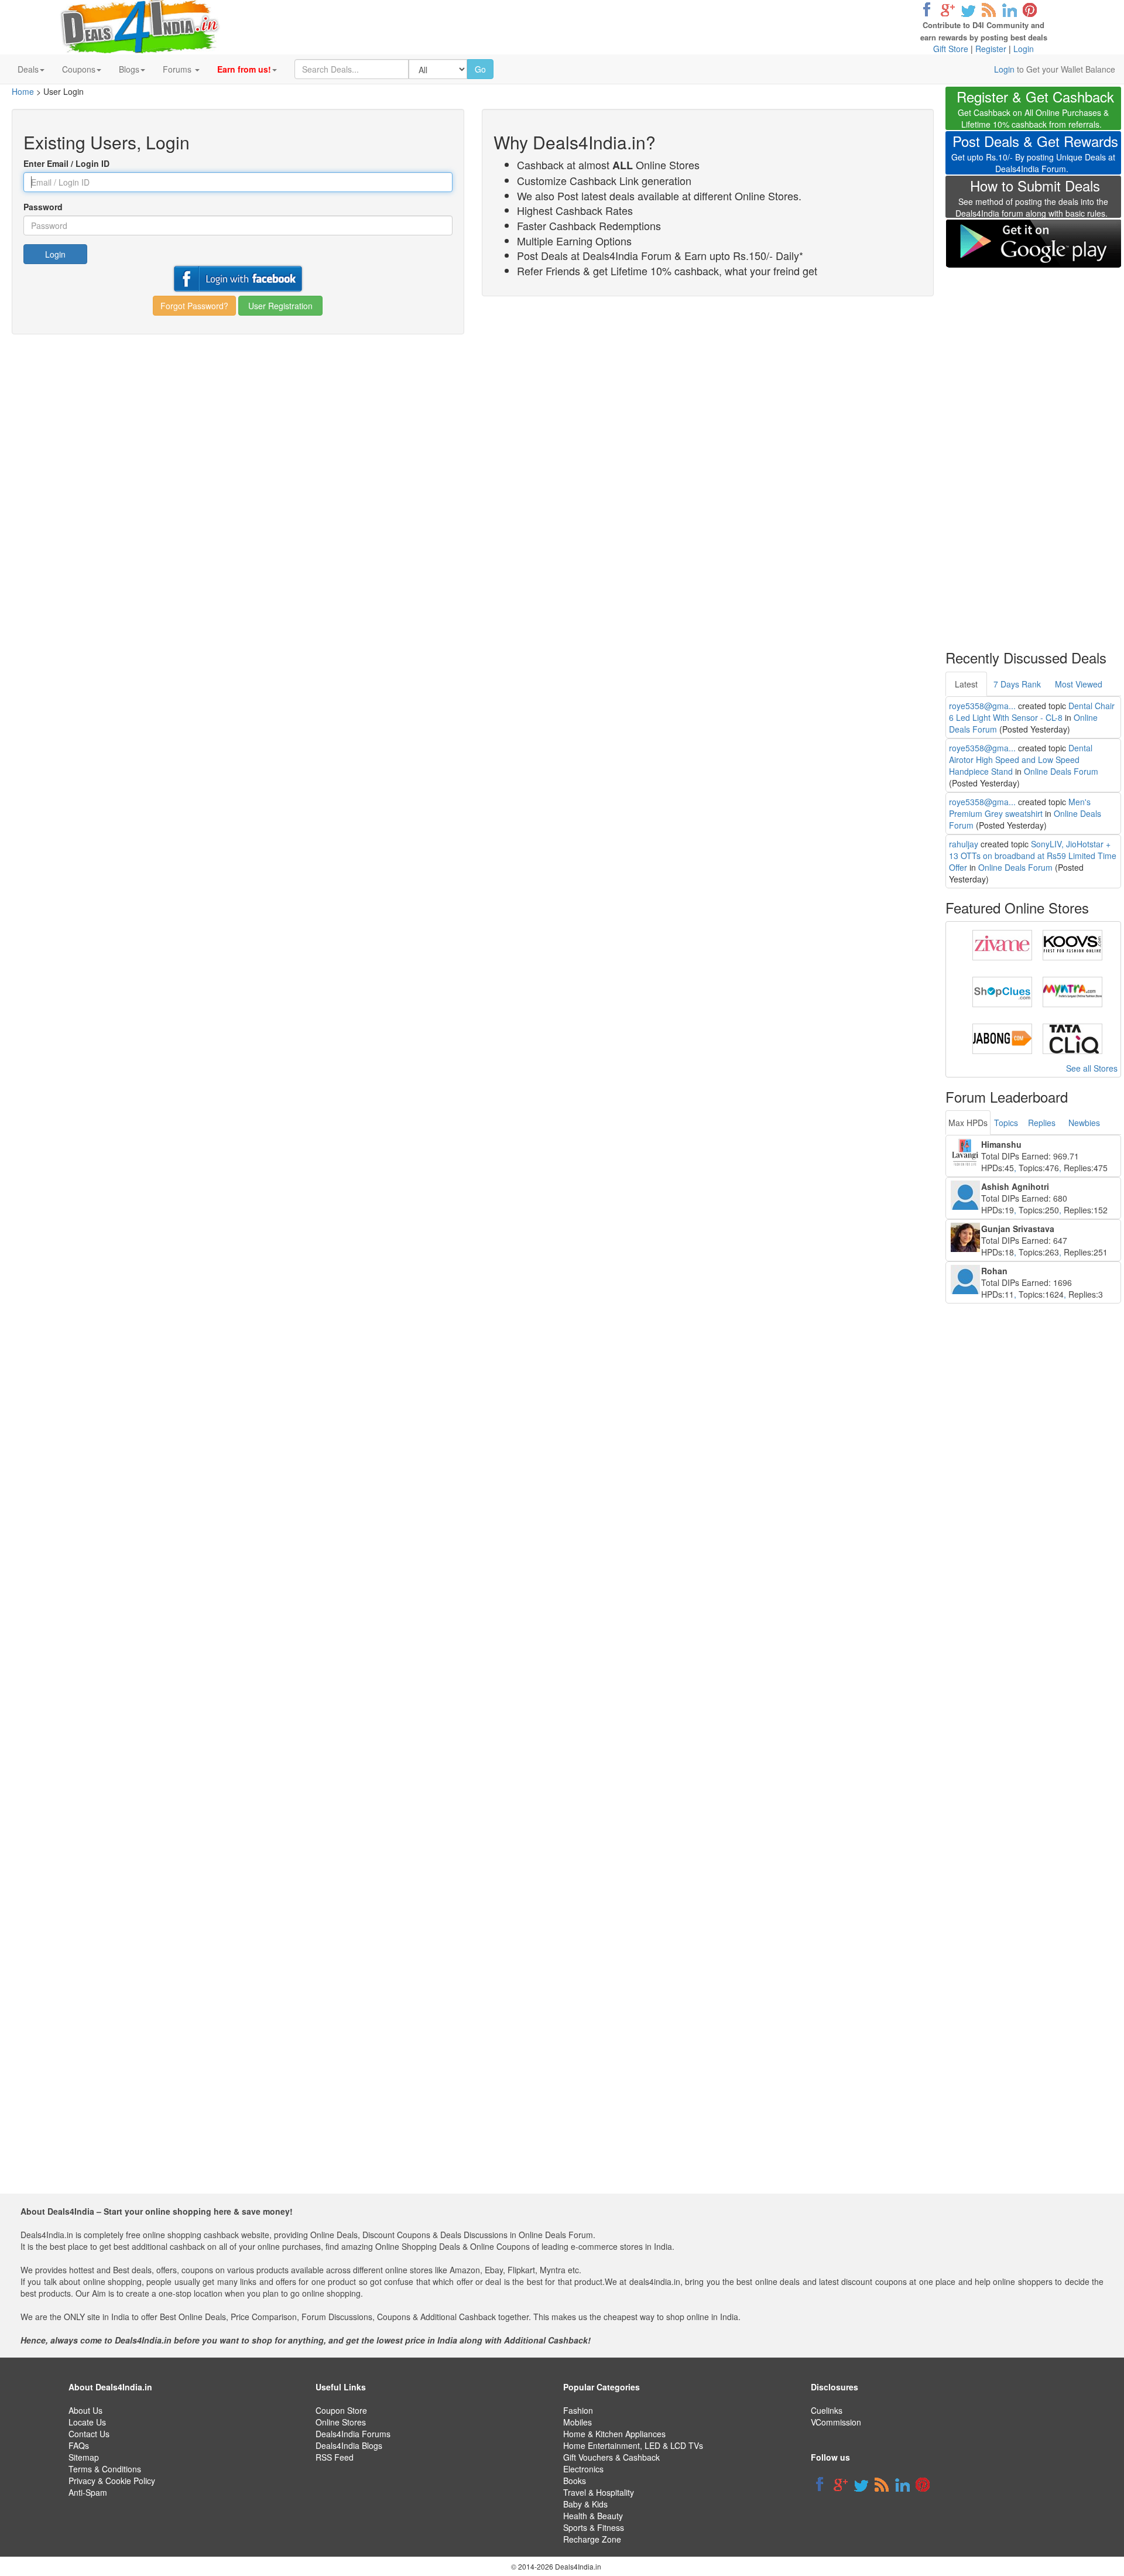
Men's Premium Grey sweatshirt (1020, 808)
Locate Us (87, 2422)
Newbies (1084, 1123)
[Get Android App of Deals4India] (1033, 243)
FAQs (79, 2445)
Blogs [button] (129, 69)
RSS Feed (335, 2457)
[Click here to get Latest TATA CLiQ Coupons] (1072, 1038)
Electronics (583, 2469)
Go (480, 69)
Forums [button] (178, 69)
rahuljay (964, 844)
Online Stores (341, 2422)
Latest (966, 684)
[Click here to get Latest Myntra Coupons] (1072, 991)
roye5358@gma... (982, 706)
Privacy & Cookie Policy (112, 2481)
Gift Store (951, 49)
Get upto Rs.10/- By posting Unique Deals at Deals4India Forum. (1035, 155)
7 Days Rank (1017, 684)
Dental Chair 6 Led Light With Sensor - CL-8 (1032, 711)
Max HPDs (968, 1123)
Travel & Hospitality (599, 2492)
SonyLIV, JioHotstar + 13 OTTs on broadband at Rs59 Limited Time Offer (1033, 856)
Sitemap (84, 2457)
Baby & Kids (585, 2504)
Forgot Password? (194, 306)
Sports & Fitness (594, 2527)
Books (575, 2481)
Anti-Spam (88, 2492)
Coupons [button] (79, 69)
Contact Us (89, 2434)
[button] (247, 69)
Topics (1006, 1123)
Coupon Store (341, 2410)
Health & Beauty (593, 2516)
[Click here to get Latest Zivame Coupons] (1002, 944)
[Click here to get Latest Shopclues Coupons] (1002, 991)
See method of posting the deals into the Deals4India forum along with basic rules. (1032, 200)
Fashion (578, 2410)
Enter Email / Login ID (66, 163)
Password (43, 207)
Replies (1042, 1123)
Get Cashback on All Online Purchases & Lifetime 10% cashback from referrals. (1035, 110)
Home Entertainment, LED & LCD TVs (633, 2445)
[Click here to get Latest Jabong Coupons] (1002, 1038)
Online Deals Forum (1061, 771)
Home (23, 91)
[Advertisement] (1033, 451)
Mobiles (578, 2422)
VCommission (836, 2422)
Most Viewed (1079, 684)
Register (991, 49)
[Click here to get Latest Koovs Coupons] (1072, 944)
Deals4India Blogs (349, 2445)
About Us (85, 2410)
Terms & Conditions (105, 2469)
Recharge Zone (592, 2539)
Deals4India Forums (353, 2434)
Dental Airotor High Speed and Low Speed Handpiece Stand (1021, 760)
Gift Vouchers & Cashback (611, 2457)
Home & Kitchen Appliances (614, 2434)
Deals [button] (28, 69)
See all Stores (1092, 1068)
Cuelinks (827, 2410)
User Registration (280, 306)
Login (1024, 49)
